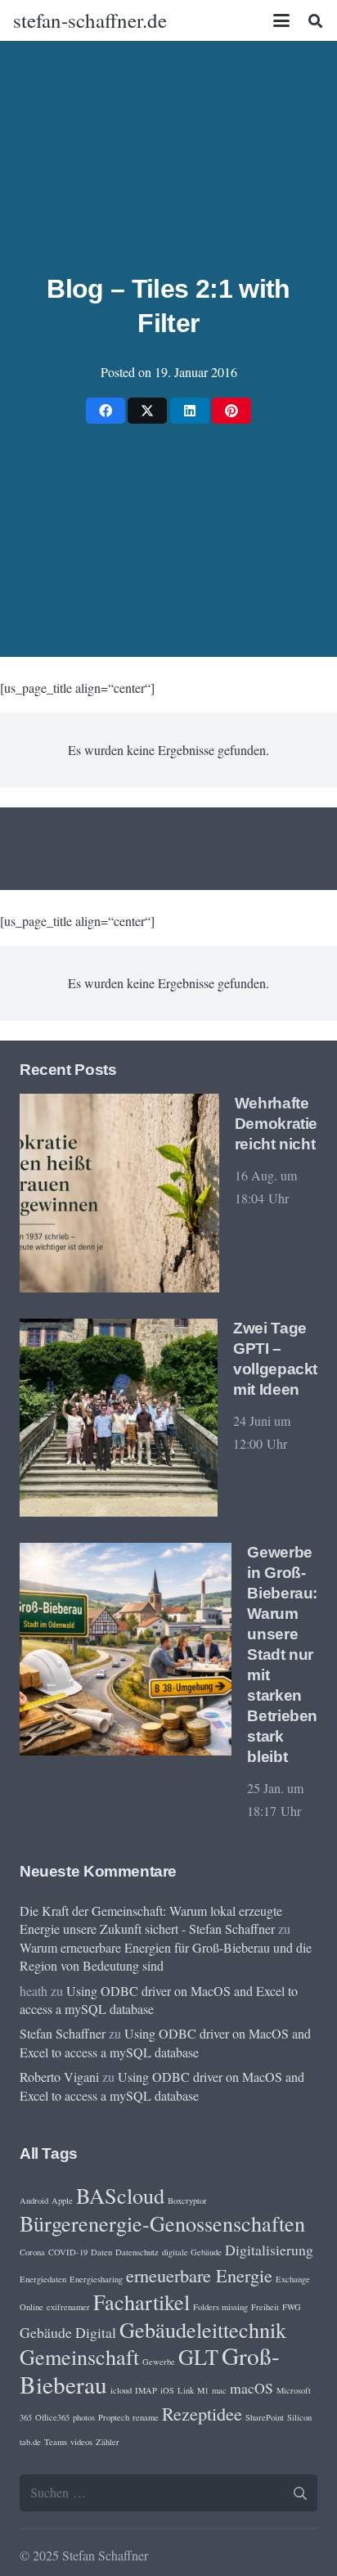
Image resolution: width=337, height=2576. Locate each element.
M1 (203, 2390)
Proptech (114, 2417)
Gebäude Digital (68, 2332)
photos (84, 2417)
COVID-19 (68, 2252)
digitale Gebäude (192, 2252)
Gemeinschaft (79, 2356)
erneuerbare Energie (199, 2275)
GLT (198, 2356)
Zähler (108, 2442)
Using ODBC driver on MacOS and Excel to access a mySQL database (165, 2042)
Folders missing (220, 2307)
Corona (32, 2252)
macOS (252, 2388)
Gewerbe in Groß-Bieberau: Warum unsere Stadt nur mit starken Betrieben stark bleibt (282, 1654)
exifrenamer (68, 2307)
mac (219, 2390)
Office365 (52, 2417)
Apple (62, 2201)
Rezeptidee (202, 2413)
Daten (101, 2252)
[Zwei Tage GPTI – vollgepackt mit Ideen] (119, 1418)
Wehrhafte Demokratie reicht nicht (276, 1124)
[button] (282, 20)
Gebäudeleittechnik (203, 2329)
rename (146, 2417)
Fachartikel (142, 2302)
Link (186, 2390)
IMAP (146, 2390)
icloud (121, 2390)
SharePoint (265, 2417)
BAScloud (120, 2195)
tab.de (30, 2442)
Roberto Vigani (59, 2077)
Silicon (299, 2417)
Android (34, 2201)
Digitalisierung (269, 2250)
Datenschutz (137, 2252)
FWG (292, 2307)
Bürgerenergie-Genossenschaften (162, 2223)
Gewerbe (159, 2362)
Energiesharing (96, 2279)
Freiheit (265, 2307)
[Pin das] (231, 411)
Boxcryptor (187, 2201)
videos (81, 2442)
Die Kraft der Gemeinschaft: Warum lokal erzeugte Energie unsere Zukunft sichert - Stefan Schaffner (151, 1920)
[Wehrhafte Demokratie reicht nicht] (119, 1194)
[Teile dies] (106, 411)
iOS (167, 2390)
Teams (56, 2442)
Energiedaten (43, 2279)
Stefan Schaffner (63, 2033)
